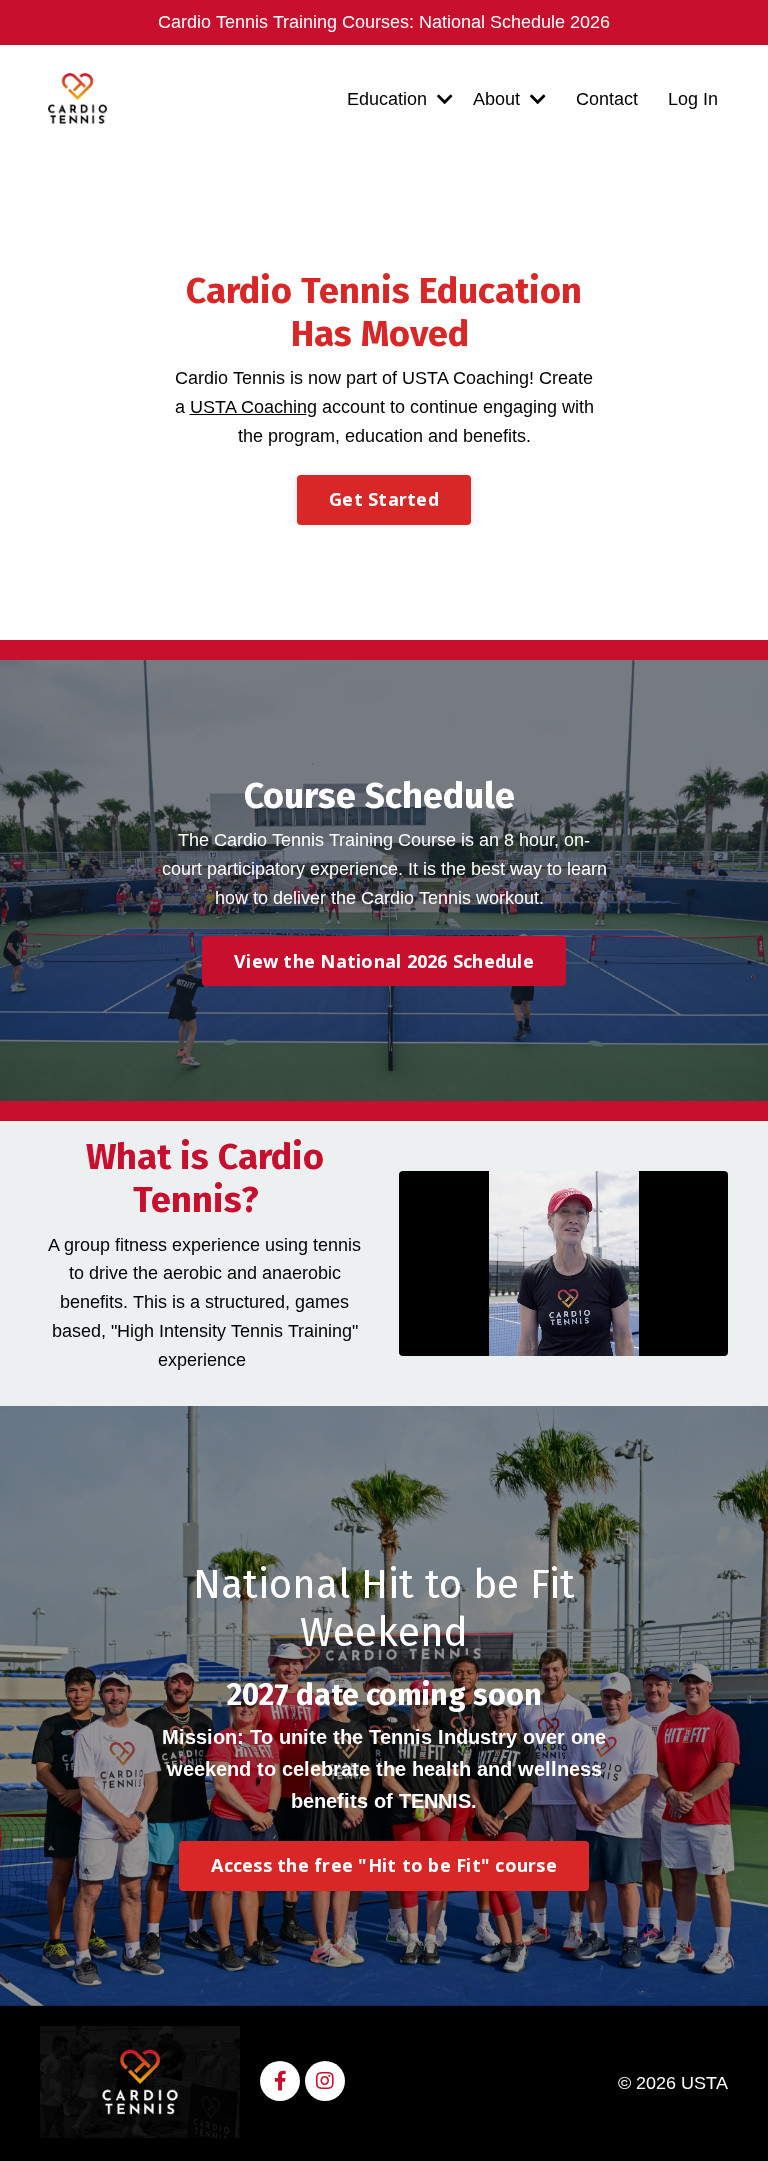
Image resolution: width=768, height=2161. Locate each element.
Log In (693, 99)
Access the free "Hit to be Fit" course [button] (384, 1865)
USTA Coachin (248, 407)
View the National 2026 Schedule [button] (384, 961)
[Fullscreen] (710, 1341)
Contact (607, 99)
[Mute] (672, 1341)
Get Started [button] (384, 499)
